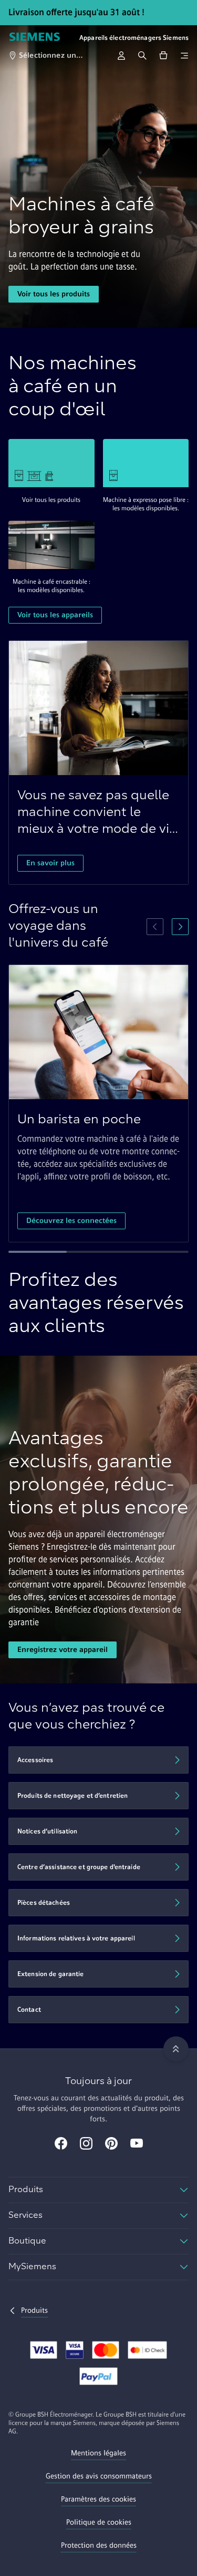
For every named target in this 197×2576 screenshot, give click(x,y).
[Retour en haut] (176, 2049)
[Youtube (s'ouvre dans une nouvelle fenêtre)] (137, 2144)
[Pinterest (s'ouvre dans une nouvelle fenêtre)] (111, 2144)
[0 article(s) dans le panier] (163, 56)
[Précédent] (155, 927)
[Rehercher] (142, 56)
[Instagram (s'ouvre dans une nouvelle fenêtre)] (86, 2144)
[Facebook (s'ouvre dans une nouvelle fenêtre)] (61, 2144)
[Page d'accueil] (35, 38)
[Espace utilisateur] (121, 56)
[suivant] (180, 927)
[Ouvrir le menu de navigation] (184, 56)
